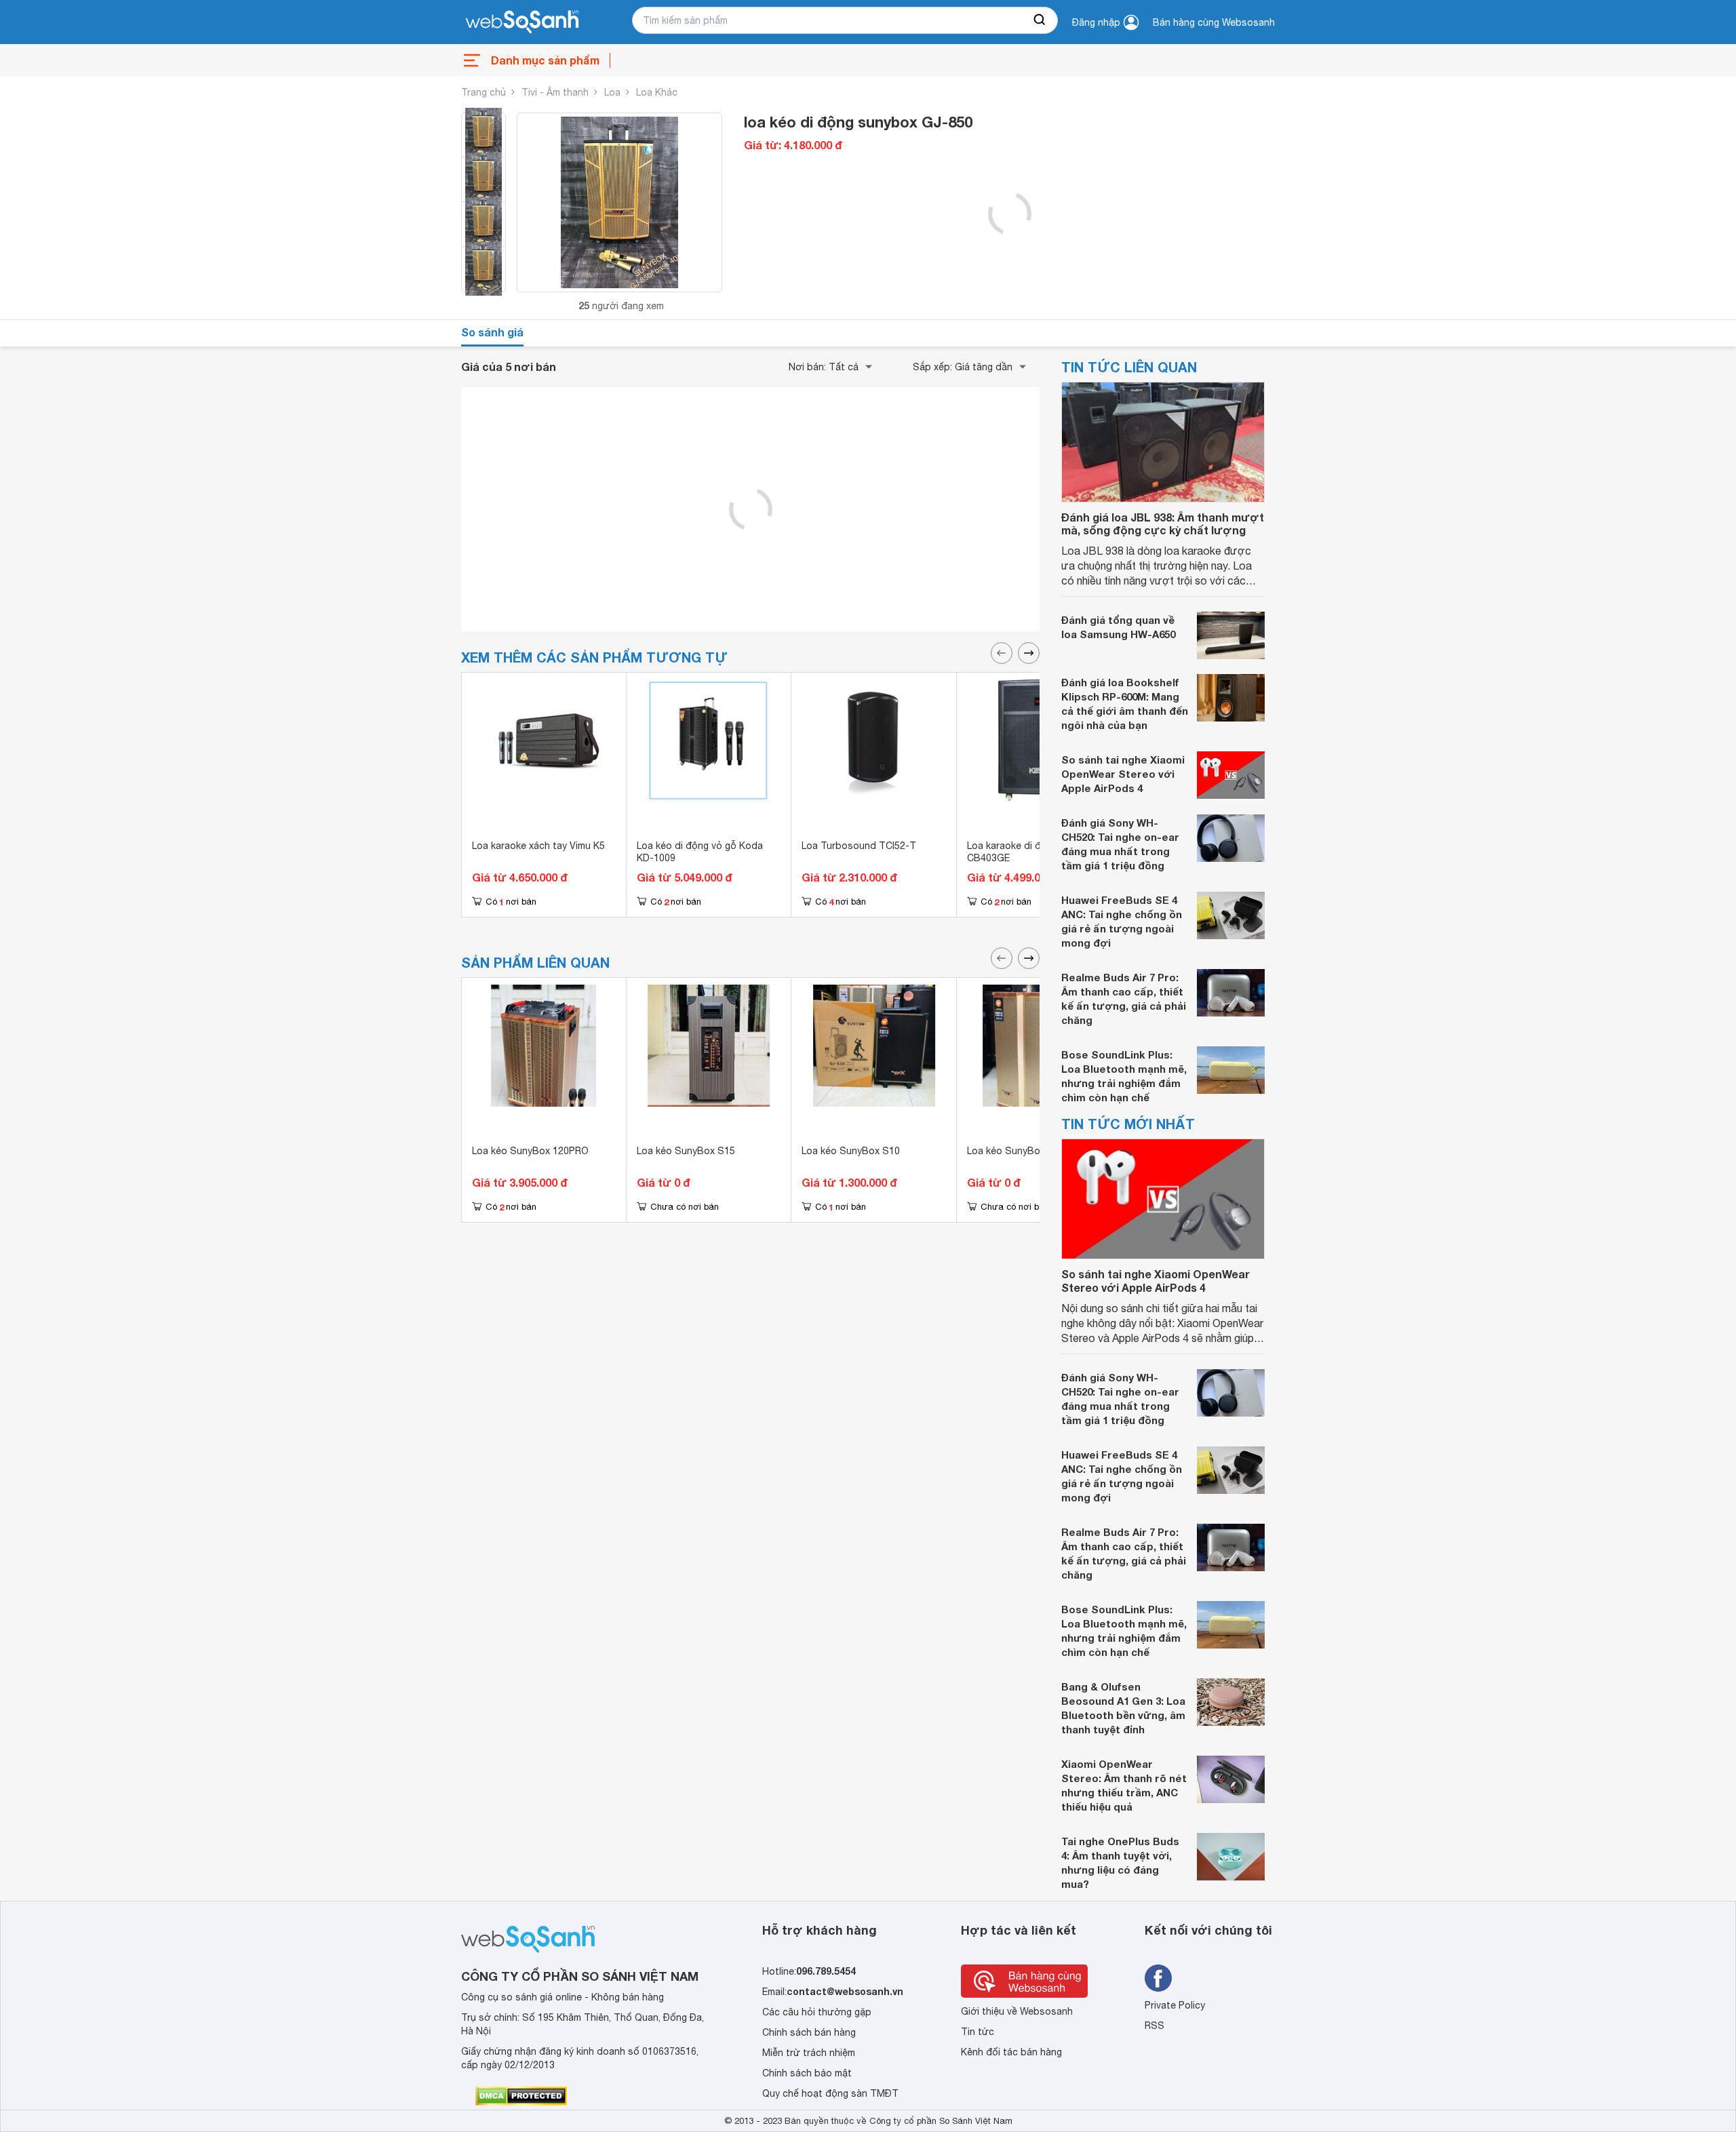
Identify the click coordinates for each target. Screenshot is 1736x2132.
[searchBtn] (1040, 20)
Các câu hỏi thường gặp (817, 2012)
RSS (1155, 2026)
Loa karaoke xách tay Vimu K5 (538, 846)
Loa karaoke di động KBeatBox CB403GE (1037, 852)
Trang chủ (484, 92)
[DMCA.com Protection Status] (521, 2096)
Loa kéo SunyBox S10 (851, 1151)
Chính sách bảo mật (807, 2073)
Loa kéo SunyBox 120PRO (530, 1151)
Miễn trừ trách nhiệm (809, 2053)
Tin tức (978, 2032)
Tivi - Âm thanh (555, 92)
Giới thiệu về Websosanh (1017, 2011)
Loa (612, 92)
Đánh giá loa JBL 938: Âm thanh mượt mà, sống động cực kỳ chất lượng (1163, 524)
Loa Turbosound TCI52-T (859, 846)
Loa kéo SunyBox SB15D (1023, 1151)
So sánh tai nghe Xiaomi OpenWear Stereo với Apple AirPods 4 (1123, 774)
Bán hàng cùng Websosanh (1214, 22)
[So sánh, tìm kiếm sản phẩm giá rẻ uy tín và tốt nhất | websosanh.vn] (522, 22)
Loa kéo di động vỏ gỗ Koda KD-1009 (700, 852)
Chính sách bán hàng (809, 2032)
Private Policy (1175, 2005)
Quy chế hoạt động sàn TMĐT (830, 2093)
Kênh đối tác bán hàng (1011, 2052)
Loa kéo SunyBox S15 (686, 1151)
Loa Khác (657, 92)
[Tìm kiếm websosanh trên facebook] (1158, 1978)
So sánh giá (492, 332)
